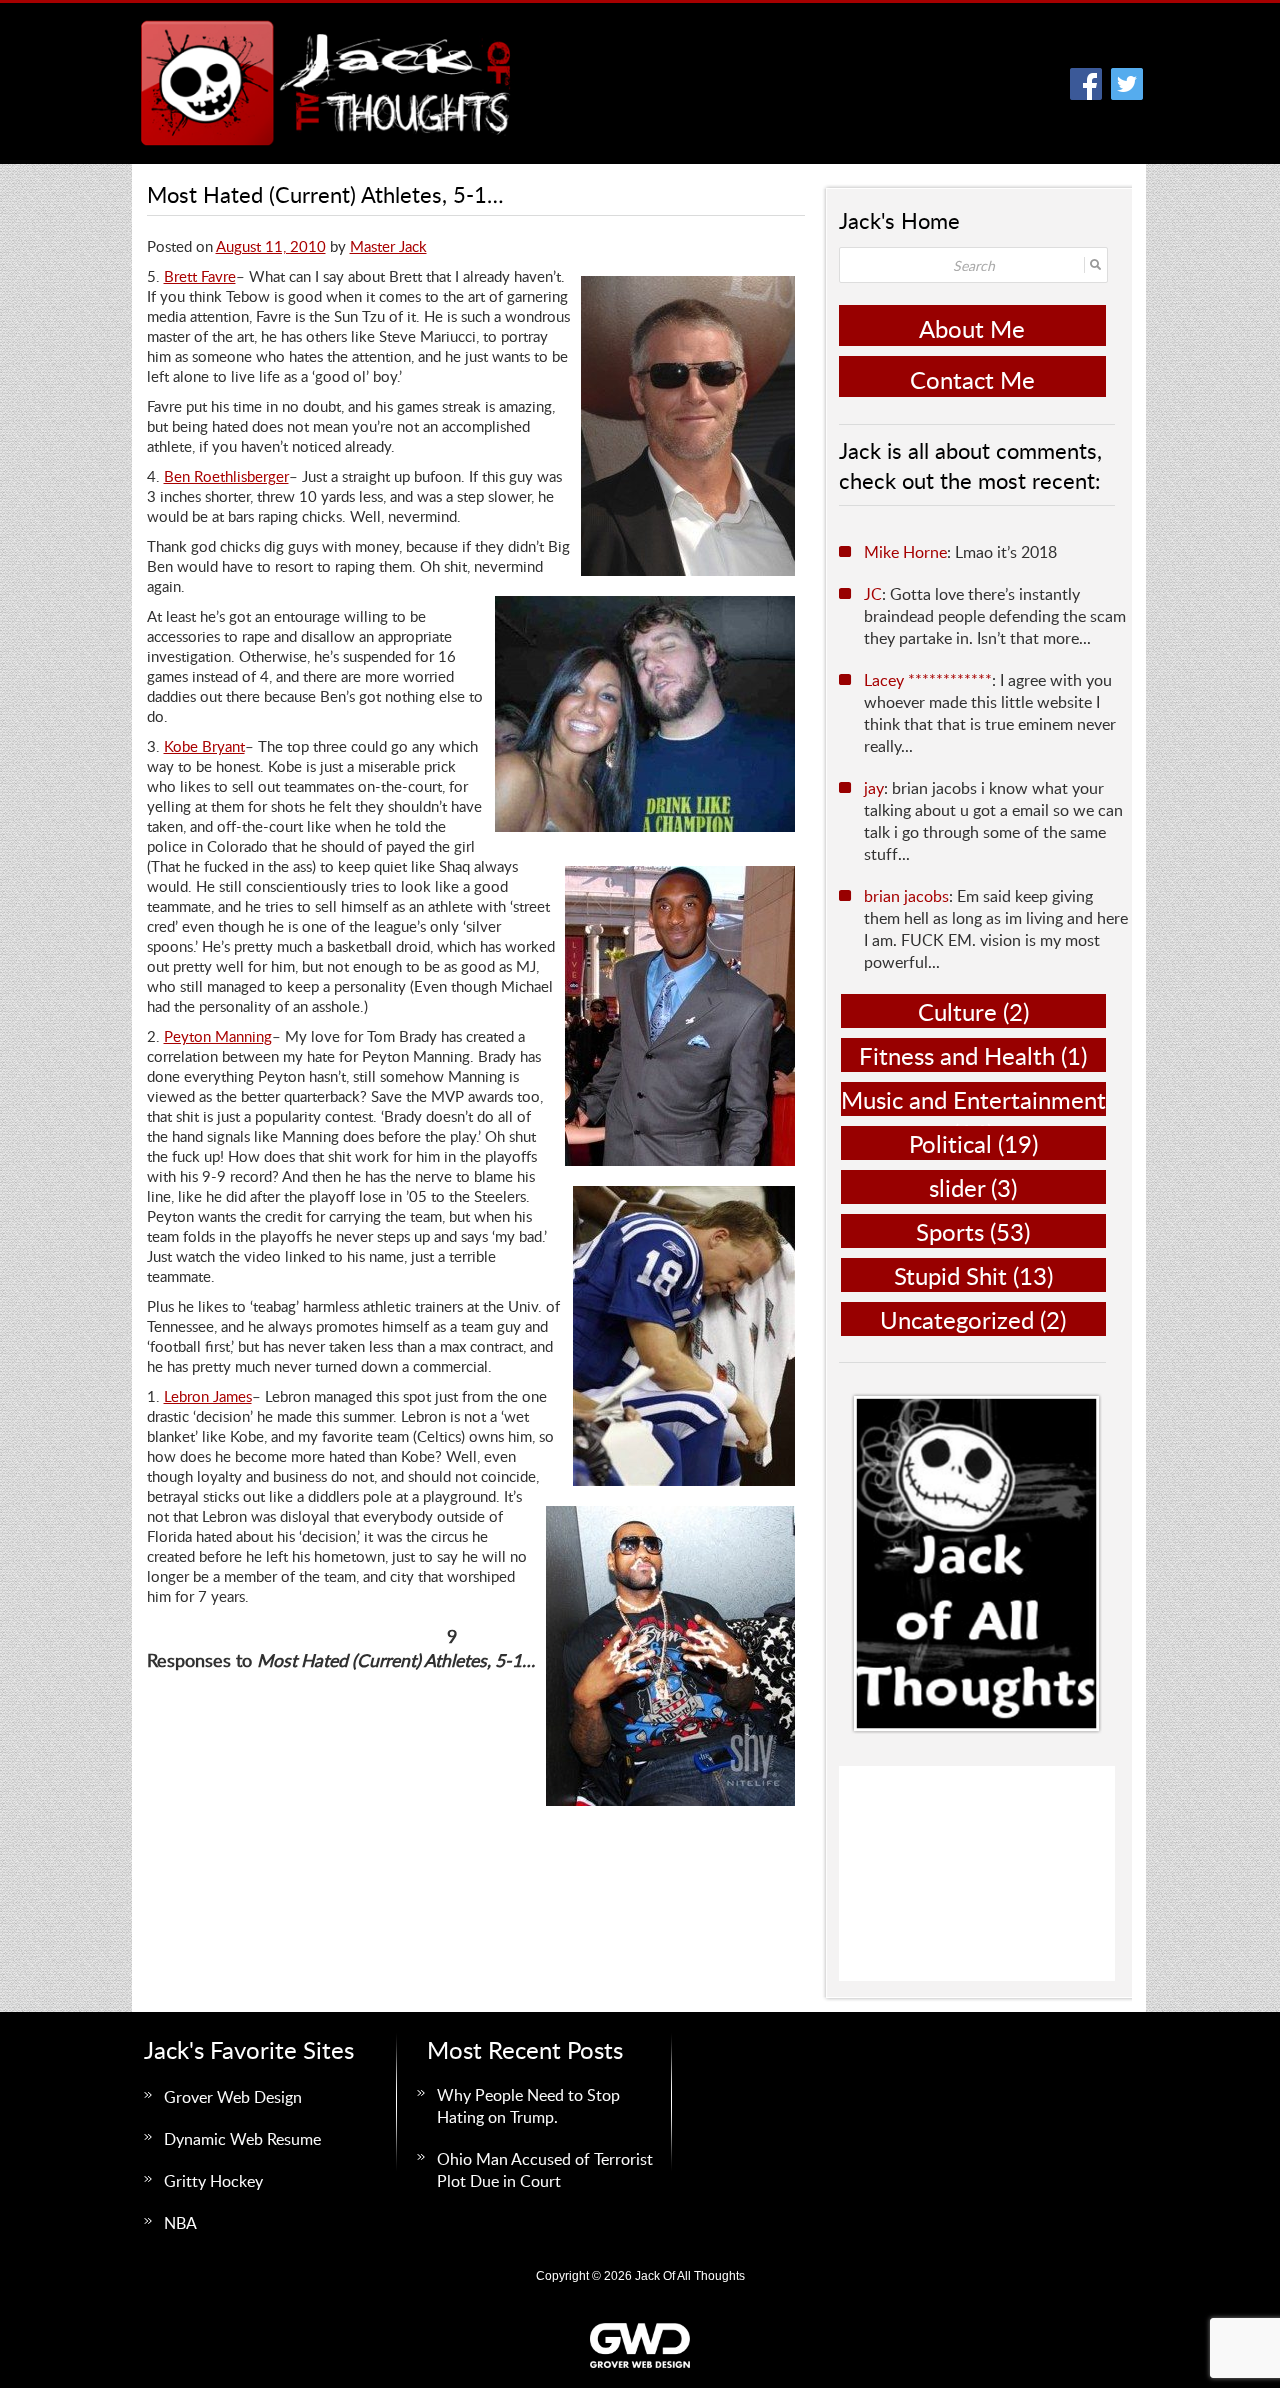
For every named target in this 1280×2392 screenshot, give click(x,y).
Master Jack (388, 246)
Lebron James (208, 1396)
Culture (957, 1011)
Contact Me (972, 379)
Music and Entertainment (973, 1099)
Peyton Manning (218, 1036)
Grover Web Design (233, 2097)
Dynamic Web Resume (242, 2139)
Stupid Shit (950, 1275)
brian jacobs (906, 896)
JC (873, 594)
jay (874, 788)
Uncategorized (957, 1319)
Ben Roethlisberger (226, 476)
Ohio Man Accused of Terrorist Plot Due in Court (545, 2170)
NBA (180, 2223)
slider (957, 1187)
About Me (972, 328)
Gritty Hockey (213, 2181)
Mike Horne (905, 552)
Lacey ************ (928, 680)
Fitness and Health (957, 1055)
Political (950, 1143)
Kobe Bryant (204, 746)
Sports (950, 1231)
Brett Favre (200, 276)
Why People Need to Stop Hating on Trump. (528, 2106)
